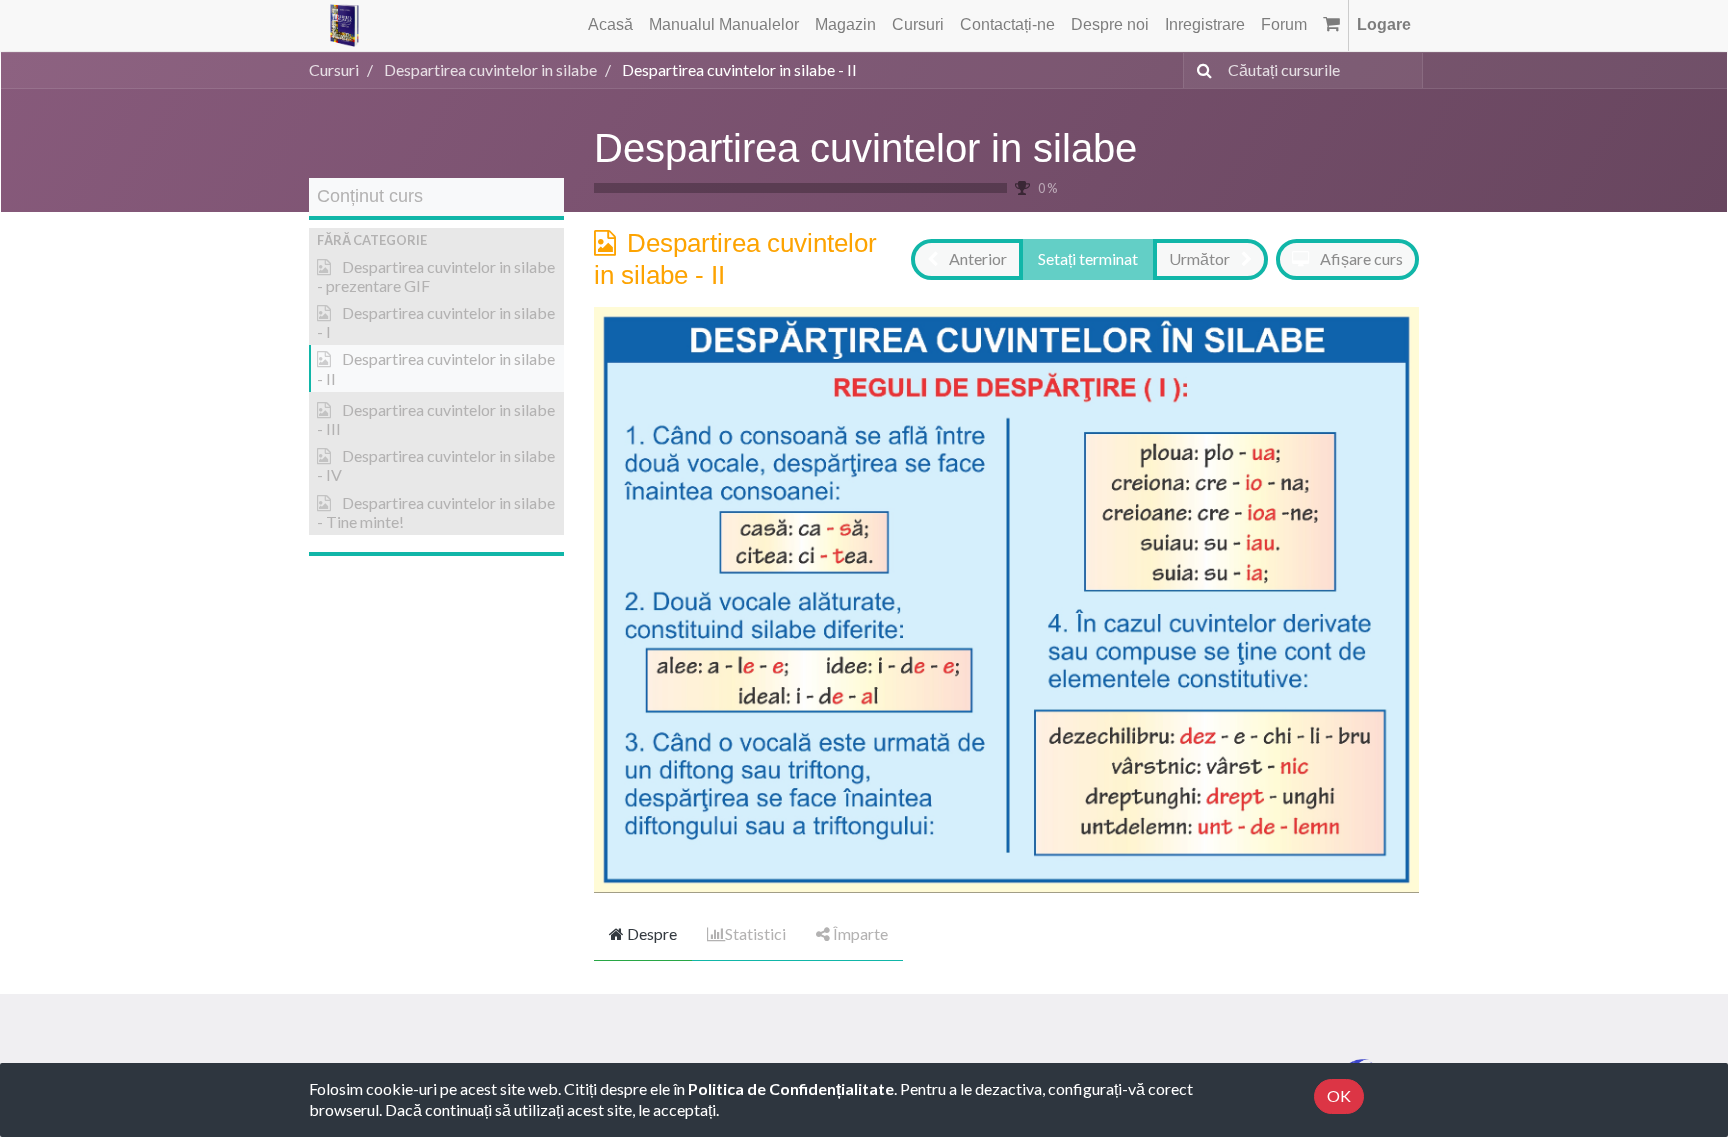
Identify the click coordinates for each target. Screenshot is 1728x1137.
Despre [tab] (650, 933)
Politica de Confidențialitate (791, 1088)
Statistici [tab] (755, 933)
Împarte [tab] (859, 933)
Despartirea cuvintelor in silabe (865, 148)
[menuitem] (610, 25)
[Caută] (1200, 70)
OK (1339, 1095)
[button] (436, 240)
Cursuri (334, 69)
